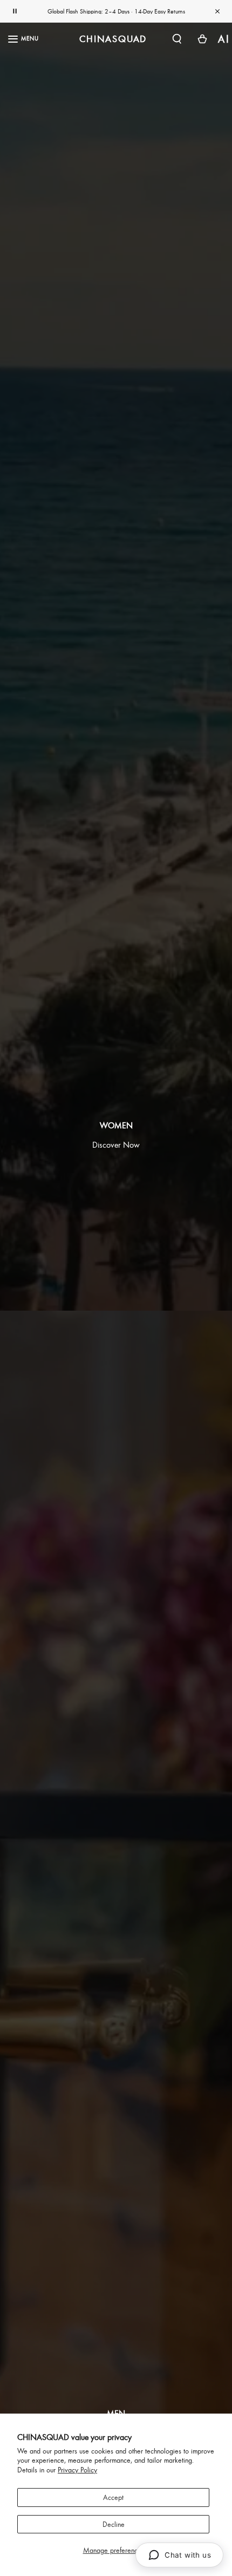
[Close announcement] (217, 11)
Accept (113, 2497)
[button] (177, 39)
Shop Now (153, 11)
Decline (114, 2524)
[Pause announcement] (15, 11)
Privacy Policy (77, 2470)
